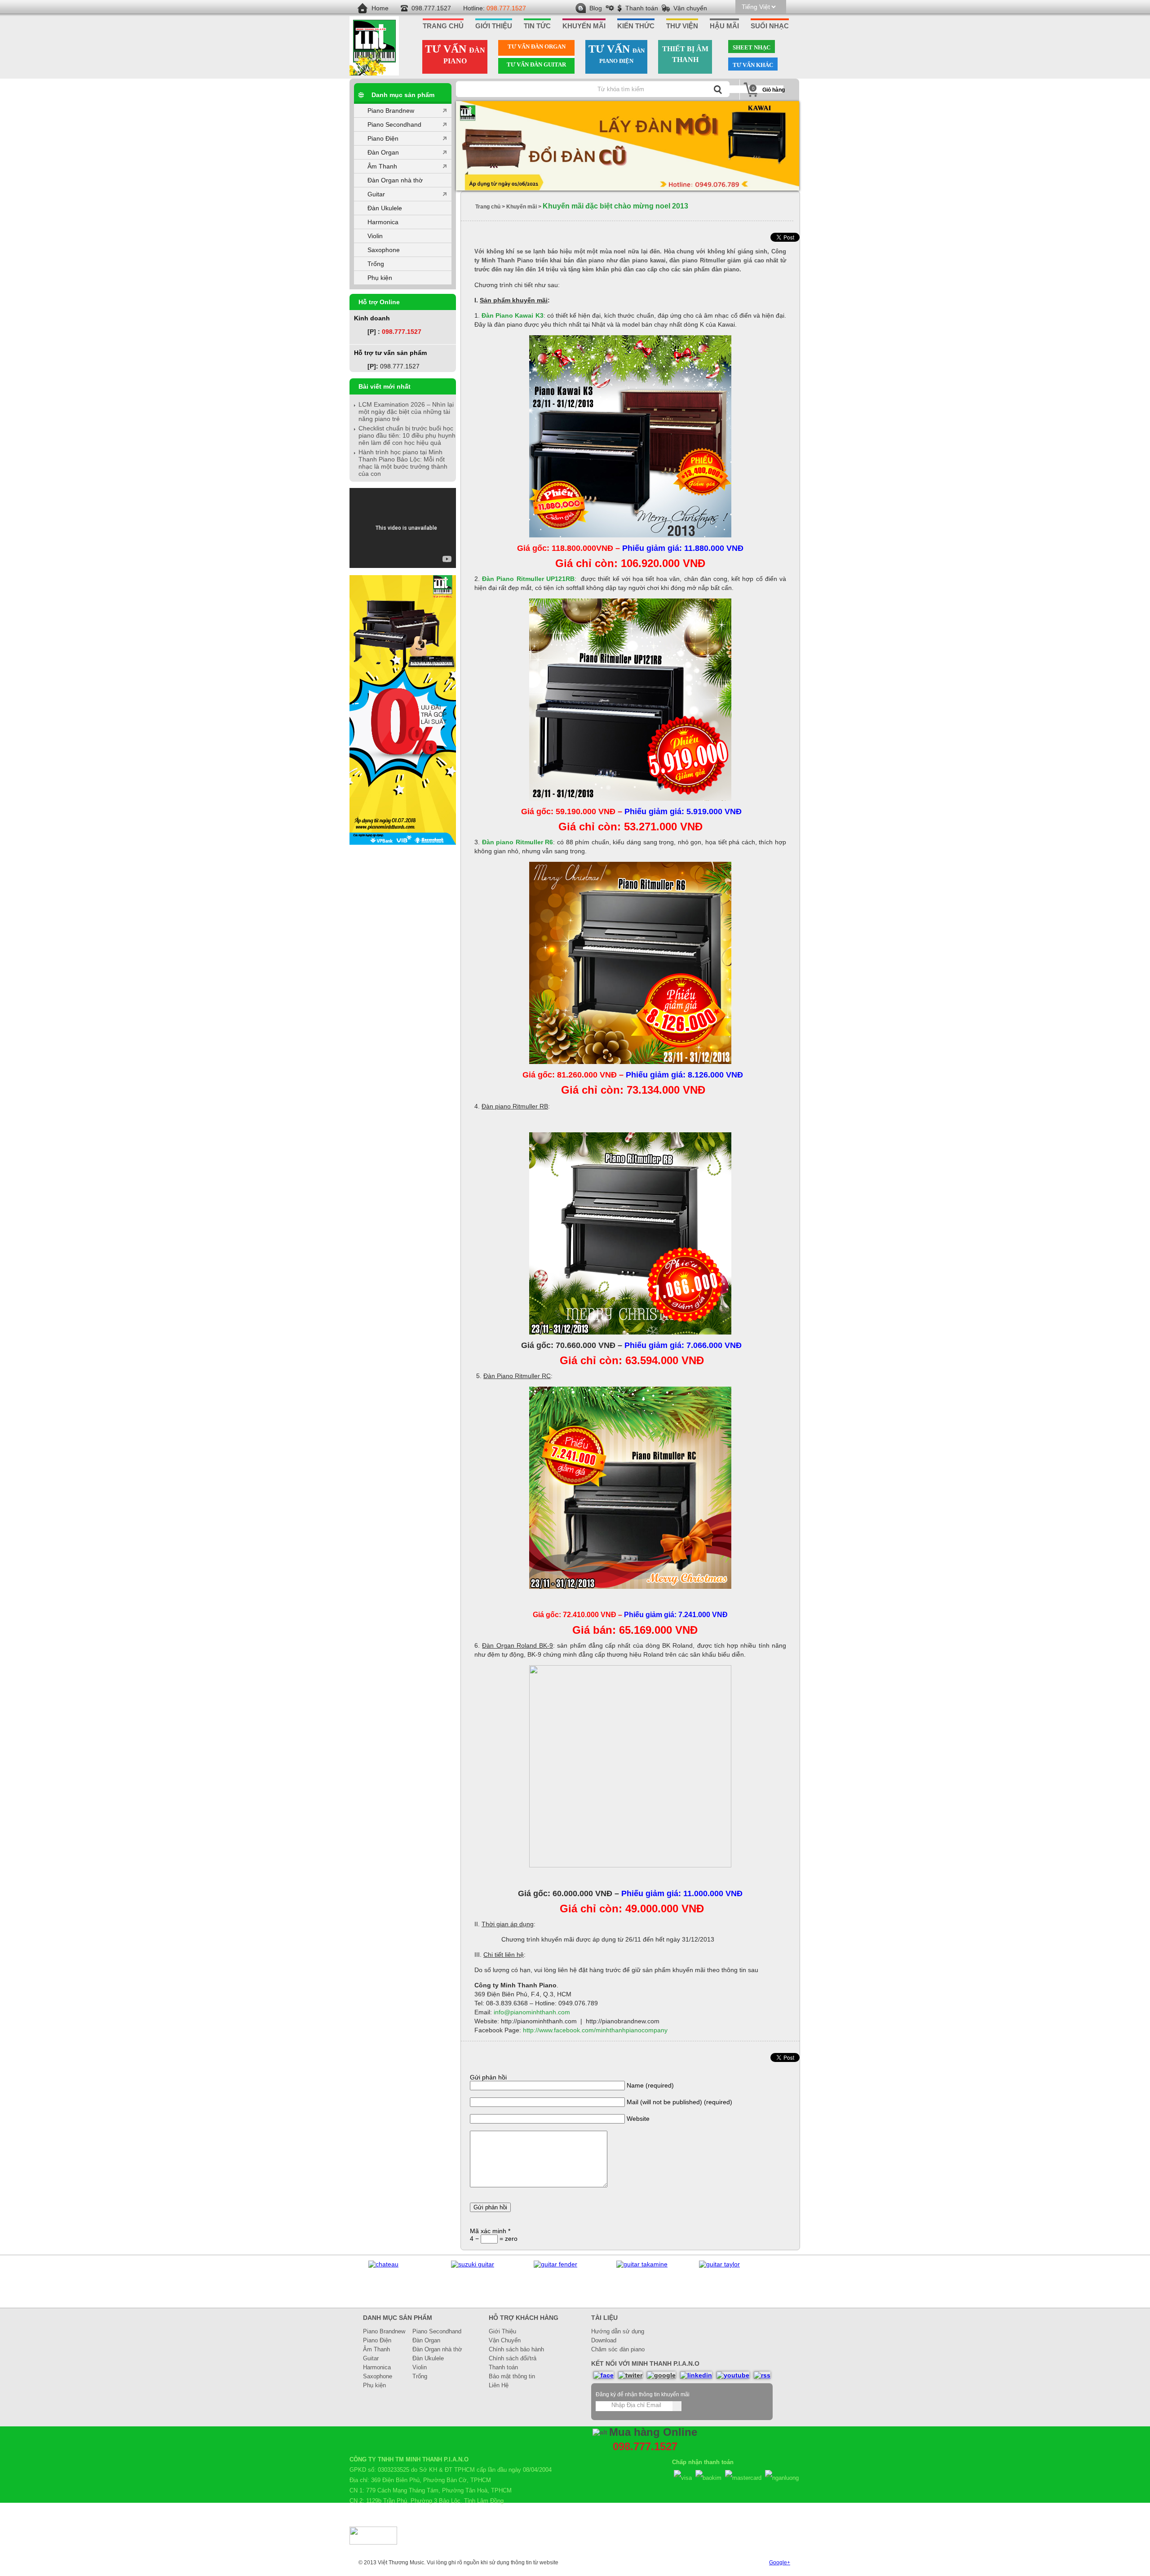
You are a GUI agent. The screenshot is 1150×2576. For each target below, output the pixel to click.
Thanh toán (642, 8)
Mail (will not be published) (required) (679, 2102)
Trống (376, 264)
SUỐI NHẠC (770, 26)
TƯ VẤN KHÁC (753, 65)
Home (380, 8)
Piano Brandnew (391, 111)
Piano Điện (383, 138)
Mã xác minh (490, 2231)
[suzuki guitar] (390, 2264)
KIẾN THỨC (636, 26)
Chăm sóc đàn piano (618, 2349)
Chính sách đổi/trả (513, 2358)
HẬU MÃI (724, 26)
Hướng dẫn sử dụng (618, 2331)
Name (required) (650, 2085)
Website (638, 2119)
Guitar (376, 194)
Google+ (780, 2563)
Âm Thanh (382, 166)
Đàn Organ (383, 152)
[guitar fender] (473, 2264)
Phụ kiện (380, 278)
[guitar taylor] (637, 2264)
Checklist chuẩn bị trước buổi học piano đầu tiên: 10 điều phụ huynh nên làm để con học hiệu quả (407, 435)
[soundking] (717, 2264)
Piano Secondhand (394, 124)
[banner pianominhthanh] (628, 146)
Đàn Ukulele (385, 208)
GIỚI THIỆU (494, 26)
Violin (375, 236)
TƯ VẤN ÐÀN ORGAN (537, 47)
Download (604, 2340)
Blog (596, 8)
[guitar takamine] (559, 2264)
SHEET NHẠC (752, 47)
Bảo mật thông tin (512, 2376)
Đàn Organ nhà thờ (395, 180)
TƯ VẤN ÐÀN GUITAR (536, 64)
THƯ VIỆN (682, 26)
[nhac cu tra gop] (403, 842)
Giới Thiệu (502, 2331)
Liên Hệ (499, 2385)
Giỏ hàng (774, 90)
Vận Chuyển (505, 2340)
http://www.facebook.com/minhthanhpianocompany (595, 2030)
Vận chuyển (690, 8)
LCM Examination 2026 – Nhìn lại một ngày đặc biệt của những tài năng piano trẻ (406, 412)
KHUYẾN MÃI (584, 26)
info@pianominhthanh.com (532, 2012)
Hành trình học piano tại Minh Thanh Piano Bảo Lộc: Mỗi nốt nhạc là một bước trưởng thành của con (403, 463)
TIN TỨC (537, 26)
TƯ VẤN (455, 54)
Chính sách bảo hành (516, 2349)
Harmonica (383, 222)
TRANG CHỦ (443, 26)
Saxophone (384, 250)
